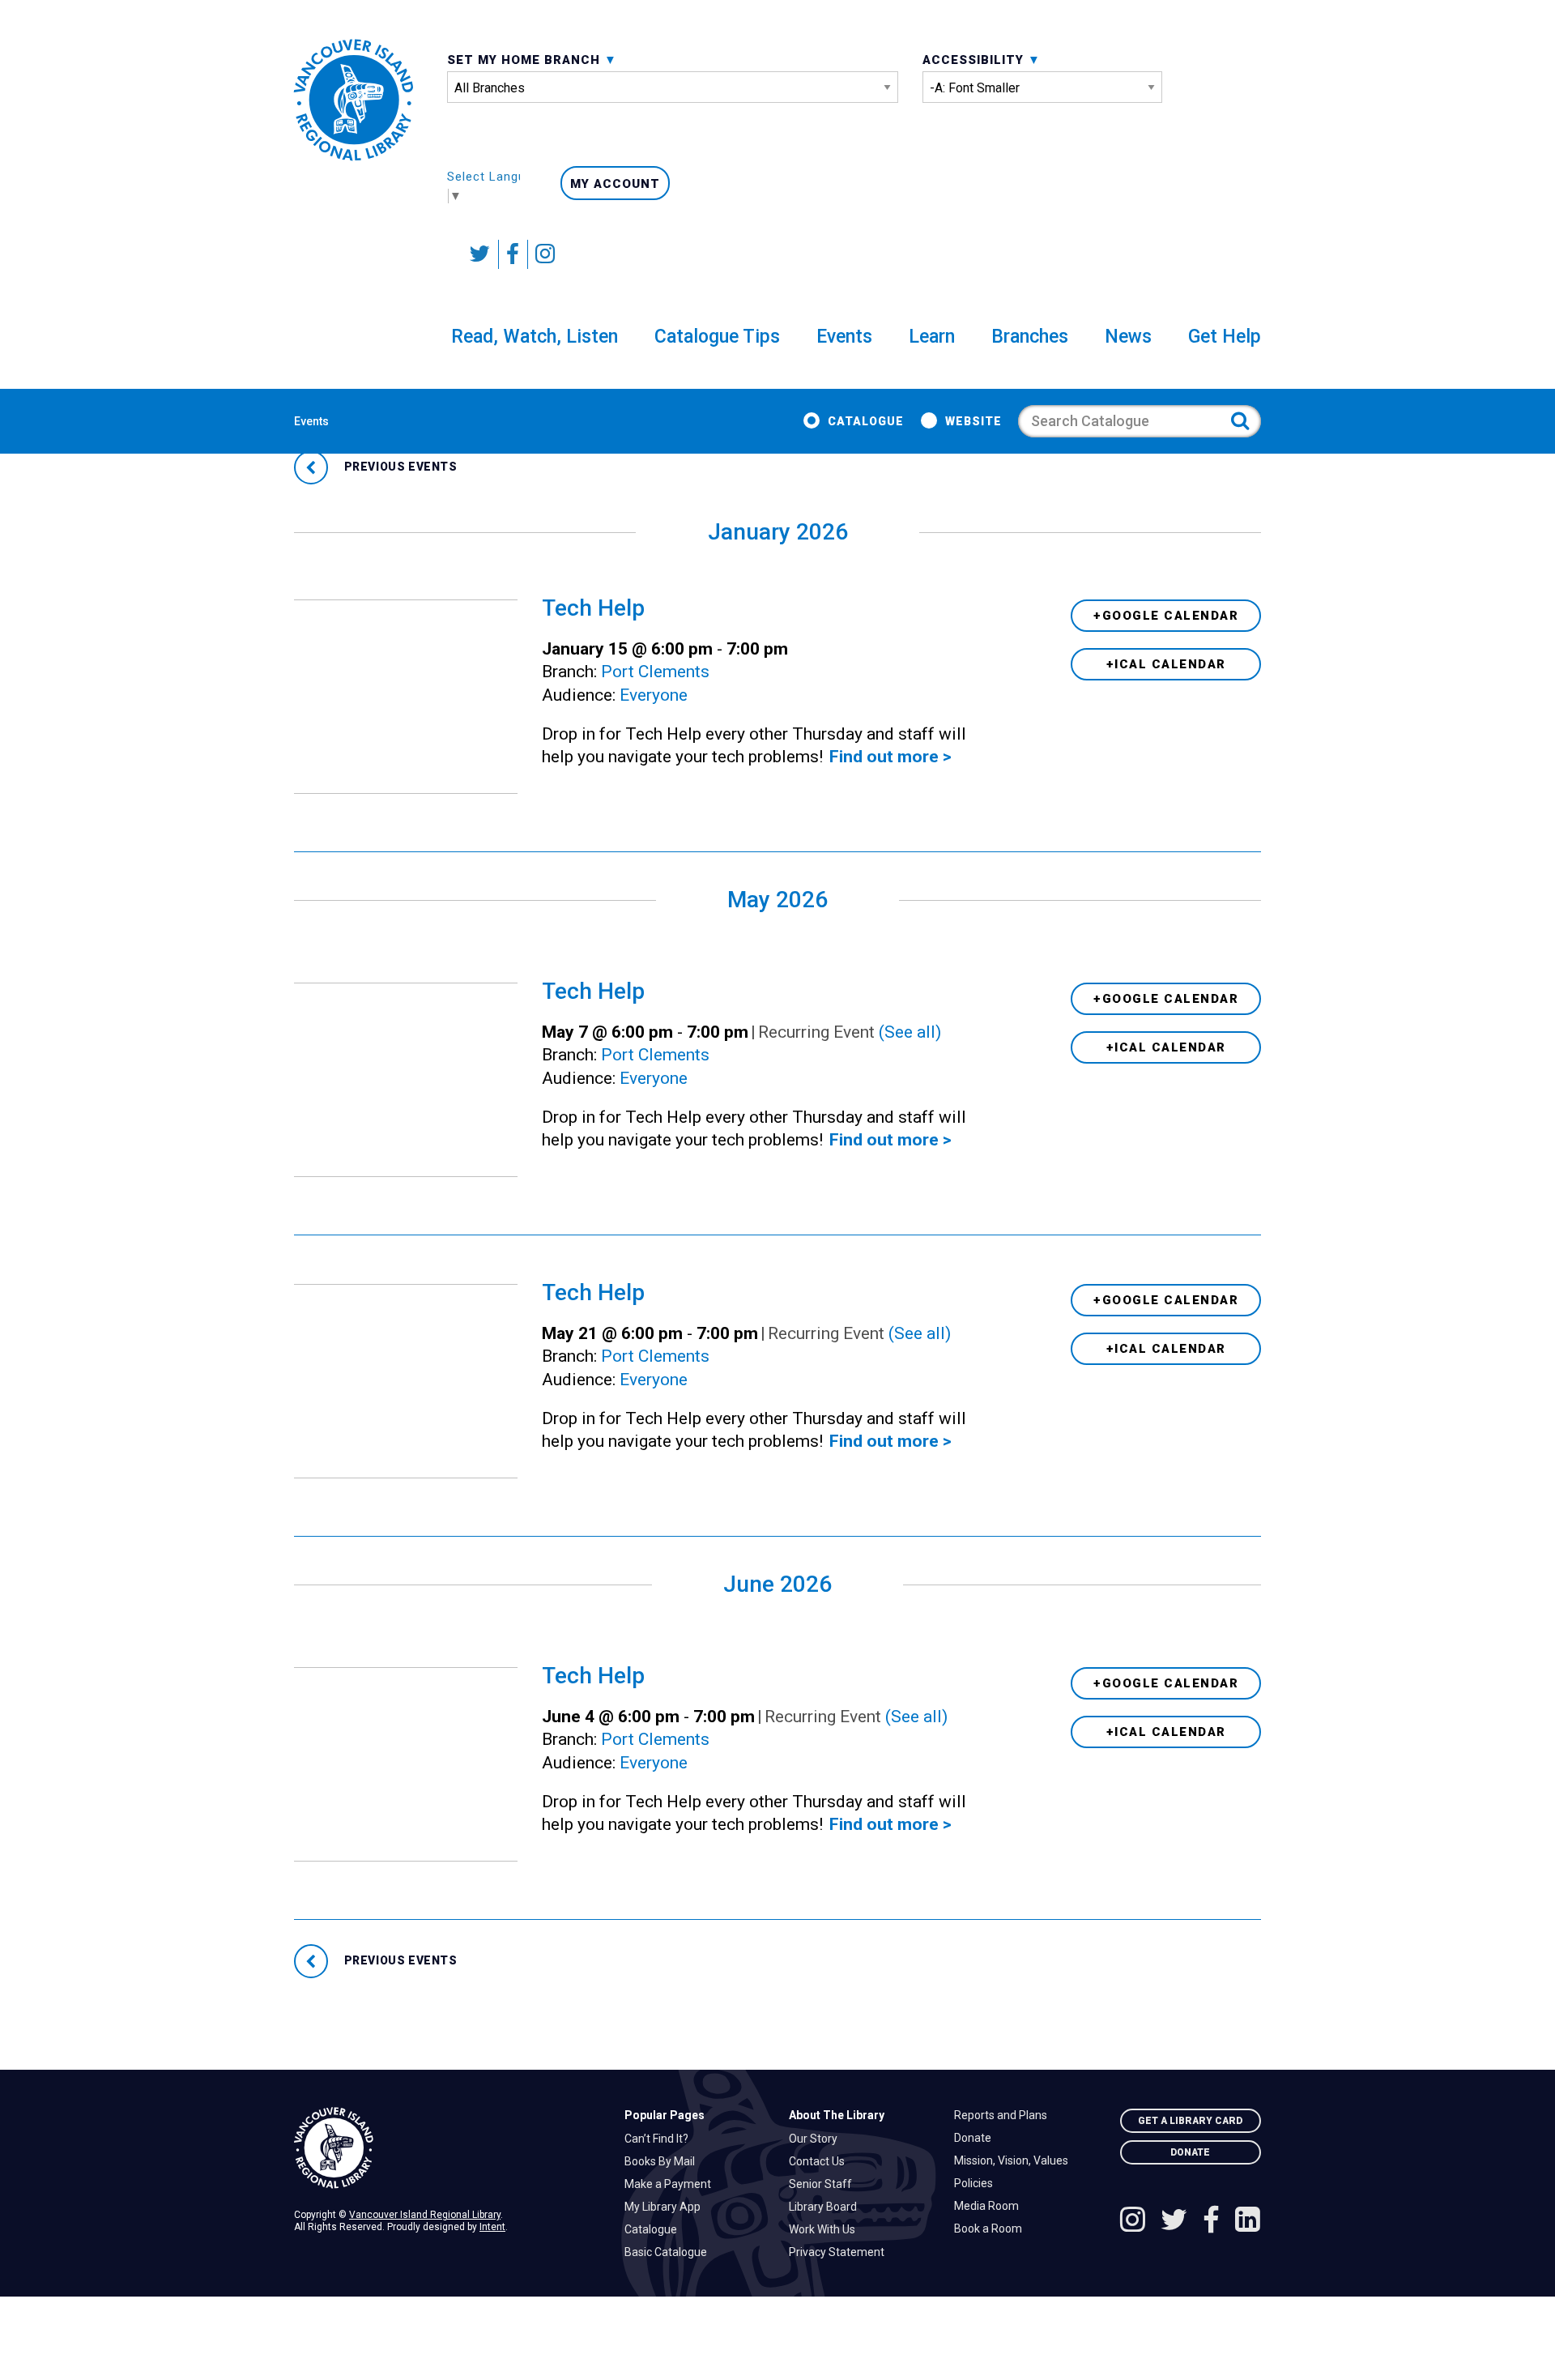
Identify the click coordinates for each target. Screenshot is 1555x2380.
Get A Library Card (1190, 2121)
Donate (977, 2138)
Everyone (654, 695)
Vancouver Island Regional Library (425, 2215)
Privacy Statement (841, 2252)
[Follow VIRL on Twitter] (480, 254)
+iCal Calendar (1166, 664)
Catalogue (866, 421)
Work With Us (826, 2229)
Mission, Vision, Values (1015, 2160)
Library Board (827, 2207)
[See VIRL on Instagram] (541, 254)
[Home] (447, 2148)
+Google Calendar (1166, 616)
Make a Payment (672, 2184)
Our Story (817, 2139)
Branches (1030, 337)
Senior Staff (824, 2184)
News (1128, 337)
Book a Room (992, 2229)
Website (973, 421)
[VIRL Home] (354, 100)
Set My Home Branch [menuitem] (526, 60)
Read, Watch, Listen (535, 337)
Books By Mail (664, 2161)
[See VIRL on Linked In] (1248, 2222)
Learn (932, 337)
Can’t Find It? (660, 2139)
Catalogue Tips (717, 337)
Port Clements (655, 672)
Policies (978, 2183)
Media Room (991, 2206)
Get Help (1225, 337)
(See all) (910, 1032)
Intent (492, 2227)
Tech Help (593, 608)
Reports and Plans (1005, 2115)
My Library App (667, 2207)
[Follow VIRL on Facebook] (513, 254)
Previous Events (399, 467)
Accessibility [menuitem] (975, 60)
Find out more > (890, 757)
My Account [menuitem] (615, 184)
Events (844, 337)
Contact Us (821, 2161)
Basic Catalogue (670, 2252)
